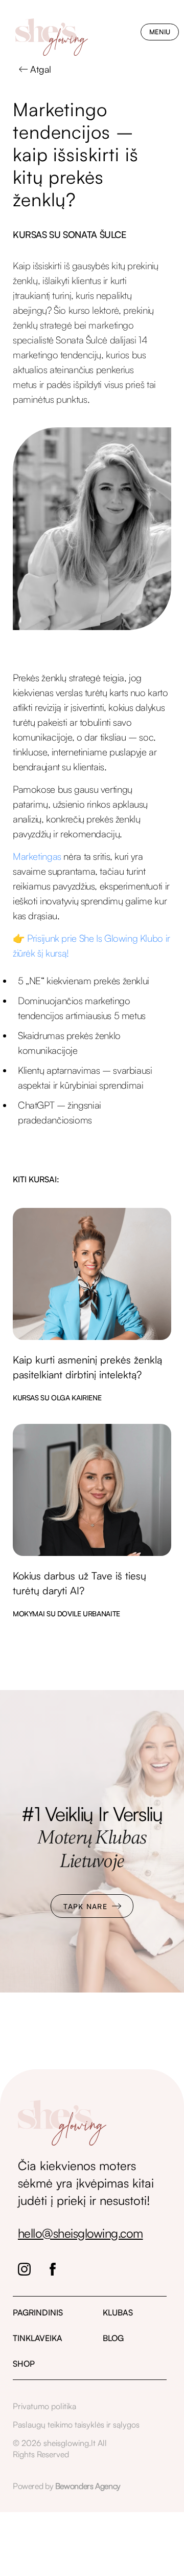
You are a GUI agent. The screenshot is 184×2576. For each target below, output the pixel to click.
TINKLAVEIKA (38, 2338)
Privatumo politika (44, 2406)
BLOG (113, 2338)
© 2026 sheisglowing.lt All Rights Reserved (60, 2449)
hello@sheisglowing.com (80, 2233)
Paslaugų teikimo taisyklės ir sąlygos (76, 2425)
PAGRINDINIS (38, 2312)
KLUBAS (118, 2312)
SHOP (24, 2364)
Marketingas (37, 856)
